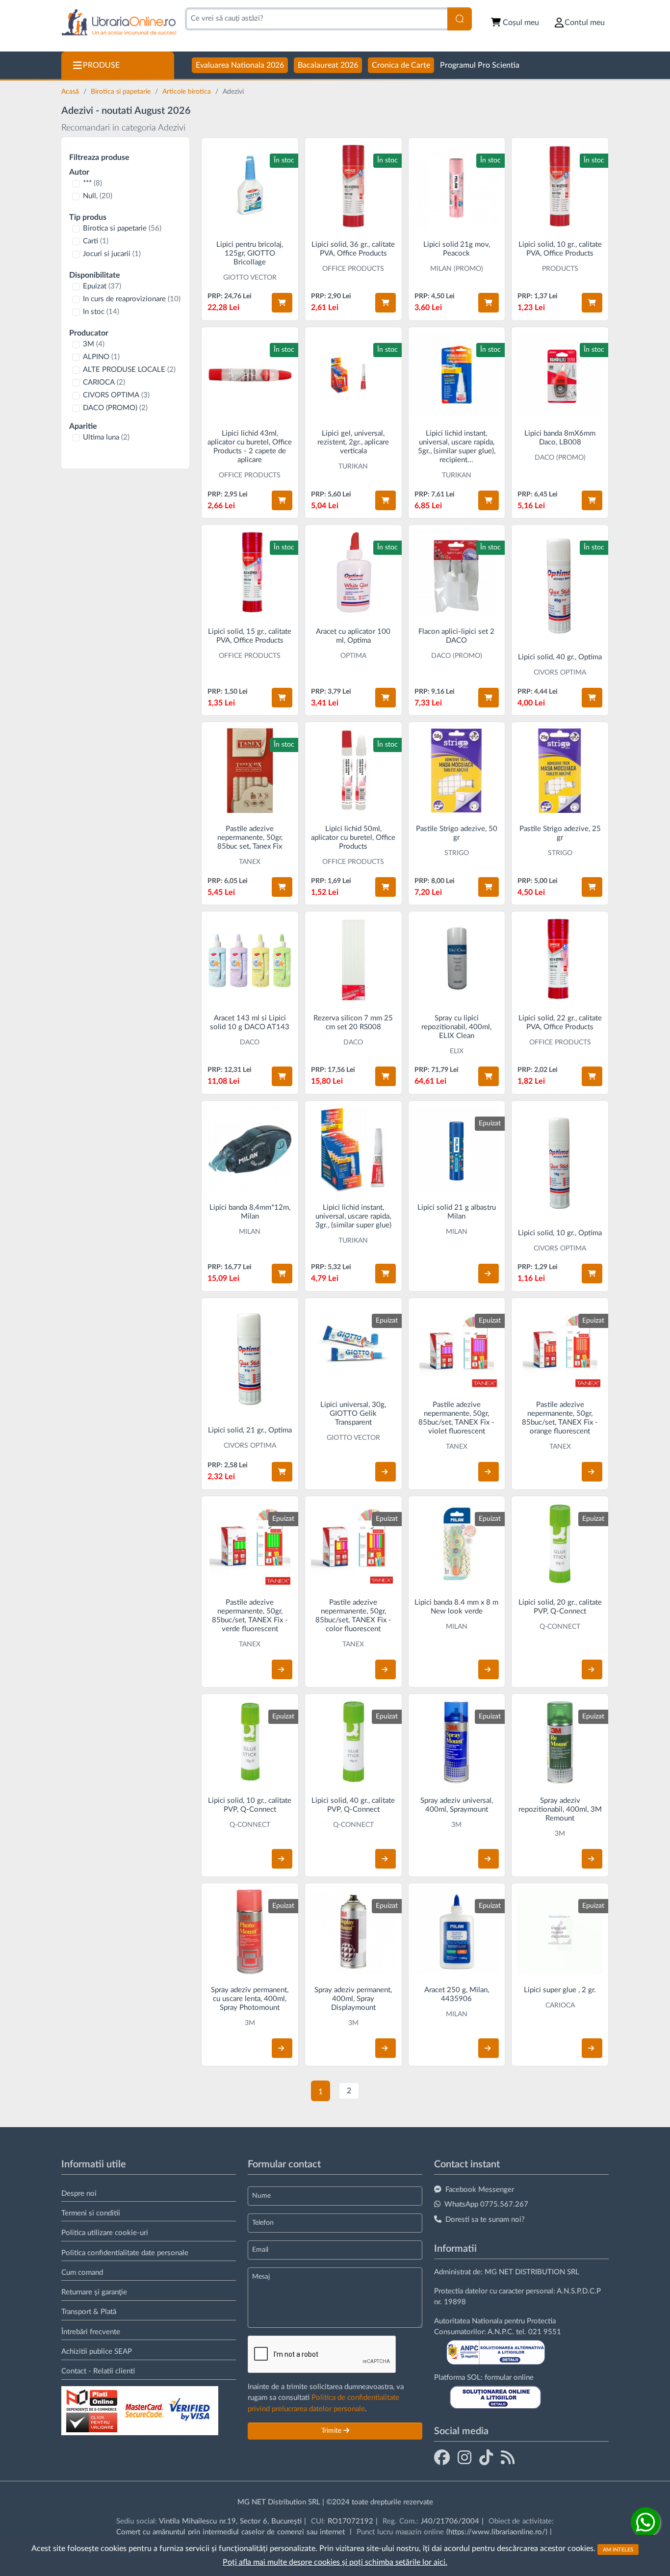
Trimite (332, 2431)
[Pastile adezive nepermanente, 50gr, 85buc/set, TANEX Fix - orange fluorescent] (560, 1346)
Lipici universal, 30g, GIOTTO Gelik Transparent (353, 1414)
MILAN (250, 1232)
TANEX (250, 862)
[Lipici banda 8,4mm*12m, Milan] (250, 1149)
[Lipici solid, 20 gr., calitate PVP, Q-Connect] (560, 1545)
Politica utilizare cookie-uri (105, 2233)
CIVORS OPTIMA (116, 395)
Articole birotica (188, 92)
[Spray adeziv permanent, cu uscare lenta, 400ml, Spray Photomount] (250, 1932)
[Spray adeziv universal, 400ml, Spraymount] (457, 1742)
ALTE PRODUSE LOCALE (129, 370)
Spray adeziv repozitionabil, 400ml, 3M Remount (560, 1809)
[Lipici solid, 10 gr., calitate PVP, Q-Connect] (250, 1742)
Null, (98, 196)
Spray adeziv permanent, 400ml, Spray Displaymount (353, 1999)
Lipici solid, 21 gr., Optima (250, 1430)
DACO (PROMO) (115, 408)
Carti (96, 241)
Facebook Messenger (480, 2190)
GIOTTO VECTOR (250, 278)
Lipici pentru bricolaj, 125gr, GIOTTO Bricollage (250, 253)
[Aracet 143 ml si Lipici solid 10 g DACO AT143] (250, 960)
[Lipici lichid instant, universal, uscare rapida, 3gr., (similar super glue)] (353, 1149)
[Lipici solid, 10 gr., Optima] (560, 1162)
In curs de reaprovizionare (132, 299)
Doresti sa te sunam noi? (485, 2220)
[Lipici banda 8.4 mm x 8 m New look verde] (457, 1545)
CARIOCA (104, 382)
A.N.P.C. (501, 2332)
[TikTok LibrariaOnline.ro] (486, 2457)
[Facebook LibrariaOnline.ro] (442, 2457)
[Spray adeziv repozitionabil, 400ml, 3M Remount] (560, 1742)
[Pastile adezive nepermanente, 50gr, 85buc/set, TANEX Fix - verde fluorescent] (250, 1545)
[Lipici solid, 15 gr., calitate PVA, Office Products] (250, 573)
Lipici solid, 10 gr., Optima (560, 1233)
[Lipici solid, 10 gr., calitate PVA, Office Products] (560, 186)
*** (92, 183)
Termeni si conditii (91, 2213)
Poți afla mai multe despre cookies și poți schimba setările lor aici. (335, 2562)
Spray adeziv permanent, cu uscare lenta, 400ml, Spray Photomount (250, 1999)
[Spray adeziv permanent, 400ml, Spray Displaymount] (353, 1932)
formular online (509, 2378)
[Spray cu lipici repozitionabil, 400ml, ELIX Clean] (457, 960)
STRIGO (457, 853)
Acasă (71, 92)
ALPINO (101, 357)
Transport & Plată (89, 2312)
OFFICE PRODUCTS (353, 269)
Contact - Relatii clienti (98, 2371)
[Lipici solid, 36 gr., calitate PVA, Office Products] (353, 186)
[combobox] (316, 19)
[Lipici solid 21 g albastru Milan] (457, 1149)
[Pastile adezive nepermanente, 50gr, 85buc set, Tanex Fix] (250, 770)
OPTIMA (353, 656)
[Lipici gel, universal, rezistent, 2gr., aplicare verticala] (353, 376)
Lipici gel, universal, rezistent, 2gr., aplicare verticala (353, 442)
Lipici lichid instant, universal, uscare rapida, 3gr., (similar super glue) (353, 1216)
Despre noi (79, 2194)
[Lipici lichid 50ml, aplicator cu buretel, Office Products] (353, 770)
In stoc (101, 312)
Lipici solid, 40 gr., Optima (560, 657)
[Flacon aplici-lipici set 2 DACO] (457, 573)
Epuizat (102, 286)
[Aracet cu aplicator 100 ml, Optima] (353, 573)
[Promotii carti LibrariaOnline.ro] (464, 2457)
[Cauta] (460, 19)
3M (94, 344)
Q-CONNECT (560, 1627)
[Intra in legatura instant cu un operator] (645, 2522)
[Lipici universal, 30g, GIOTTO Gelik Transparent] (353, 1346)
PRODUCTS (560, 269)
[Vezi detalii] (489, 1274)
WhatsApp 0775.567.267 (486, 2204)
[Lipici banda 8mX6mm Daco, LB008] (560, 376)
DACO (250, 1042)
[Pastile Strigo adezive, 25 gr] (560, 770)
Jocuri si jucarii (112, 254)
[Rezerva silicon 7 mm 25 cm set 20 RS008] (353, 960)
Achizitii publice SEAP (97, 2352)
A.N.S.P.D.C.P (579, 2291)
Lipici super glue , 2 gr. (560, 1990)
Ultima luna (106, 437)
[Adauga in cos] (282, 303)
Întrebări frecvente (91, 2332)
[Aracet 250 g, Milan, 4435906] (457, 1932)
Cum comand (82, 2273)
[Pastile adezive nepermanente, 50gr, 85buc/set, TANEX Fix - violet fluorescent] (457, 1346)
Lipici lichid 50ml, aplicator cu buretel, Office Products (353, 838)
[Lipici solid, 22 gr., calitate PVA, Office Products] (560, 960)
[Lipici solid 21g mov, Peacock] (457, 186)
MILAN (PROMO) (457, 269)
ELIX (457, 1051)
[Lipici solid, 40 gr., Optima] (560, 586)
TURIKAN (353, 467)
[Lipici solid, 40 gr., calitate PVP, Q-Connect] (353, 1742)
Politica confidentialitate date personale (125, 2253)
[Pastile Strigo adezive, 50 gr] (457, 770)
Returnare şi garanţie (94, 2292)
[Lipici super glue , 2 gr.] (560, 1932)
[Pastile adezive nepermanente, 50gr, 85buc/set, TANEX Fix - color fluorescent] (353, 1545)
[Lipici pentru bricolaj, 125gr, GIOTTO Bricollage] (250, 186)
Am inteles (618, 2549)
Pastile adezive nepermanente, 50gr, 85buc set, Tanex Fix (250, 838)
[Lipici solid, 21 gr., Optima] (250, 1359)
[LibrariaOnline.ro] (119, 23)
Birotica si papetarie (122, 92)
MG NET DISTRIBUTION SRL (532, 2272)
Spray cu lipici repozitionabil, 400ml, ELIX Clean (456, 1027)
